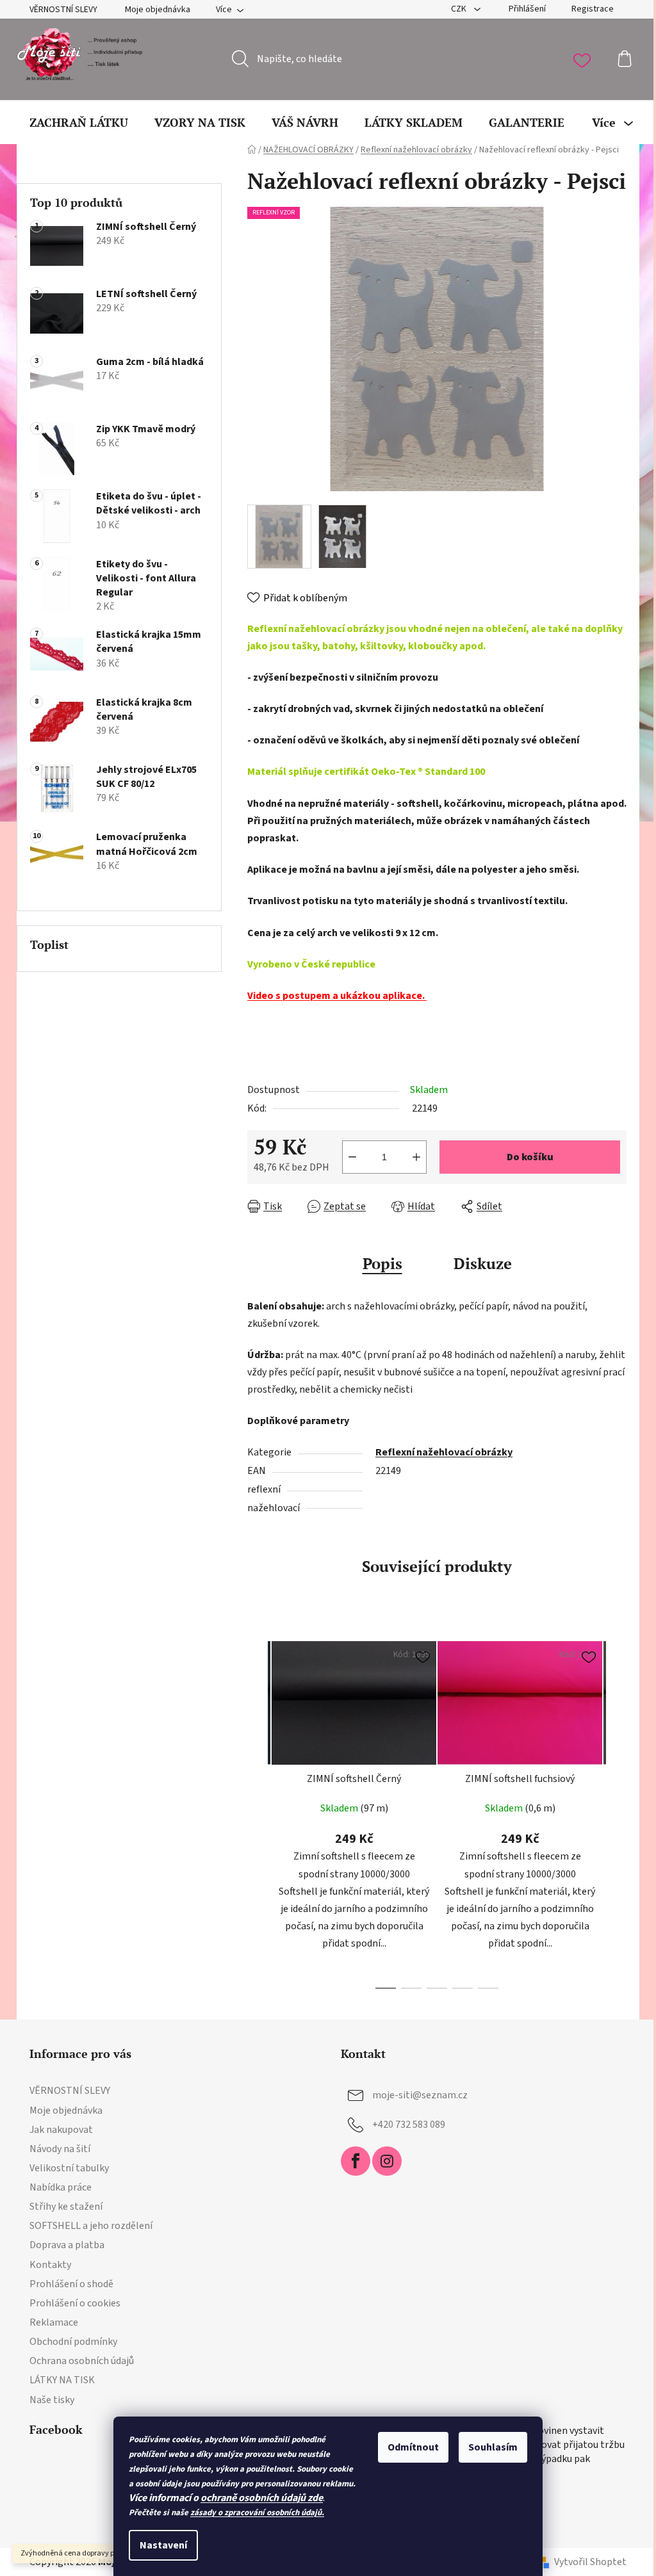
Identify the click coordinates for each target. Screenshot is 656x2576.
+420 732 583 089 (409, 2125)
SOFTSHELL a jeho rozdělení (91, 2226)
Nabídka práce (61, 2187)
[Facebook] (356, 2161)
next (616, 1811)
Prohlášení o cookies (75, 2303)
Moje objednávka (158, 10)
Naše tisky (52, 2400)
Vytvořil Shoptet (590, 2562)
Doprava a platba (67, 2245)
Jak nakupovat (61, 2130)
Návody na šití (60, 2149)
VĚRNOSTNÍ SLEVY (63, 10)
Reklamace (54, 2322)
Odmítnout (413, 2447)
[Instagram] (387, 2161)
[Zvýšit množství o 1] (416, 1157)
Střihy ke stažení (66, 2207)
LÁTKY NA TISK (62, 2380)
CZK (460, 9)
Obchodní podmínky (73, 2342)
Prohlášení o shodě (71, 2284)
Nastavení (163, 2545)
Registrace (593, 9)
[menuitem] (79, 122)
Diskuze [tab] (483, 1263)
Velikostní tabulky (69, 2168)
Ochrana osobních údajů (82, 2361)
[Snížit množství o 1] (352, 1157)
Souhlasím (493, 2447)
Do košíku (530, 1157)
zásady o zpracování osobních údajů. (257, 2513)
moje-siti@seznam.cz (420, 2095)
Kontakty (50, 2265)
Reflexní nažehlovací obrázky (444, 1452)
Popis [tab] (382, 1263)
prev (258, 1811)
